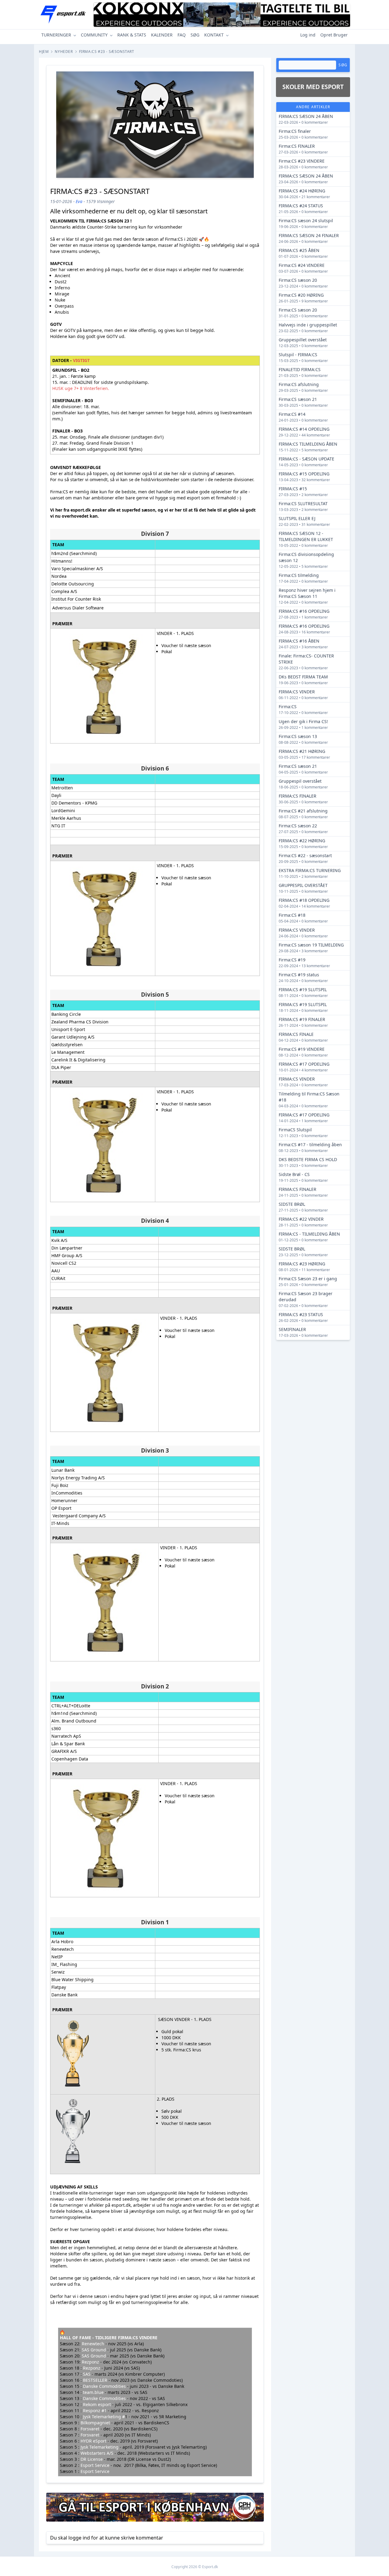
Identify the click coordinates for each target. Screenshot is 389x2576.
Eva (79, 201)
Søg (343, 65)
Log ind (308, 35)
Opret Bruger (334, 35)
